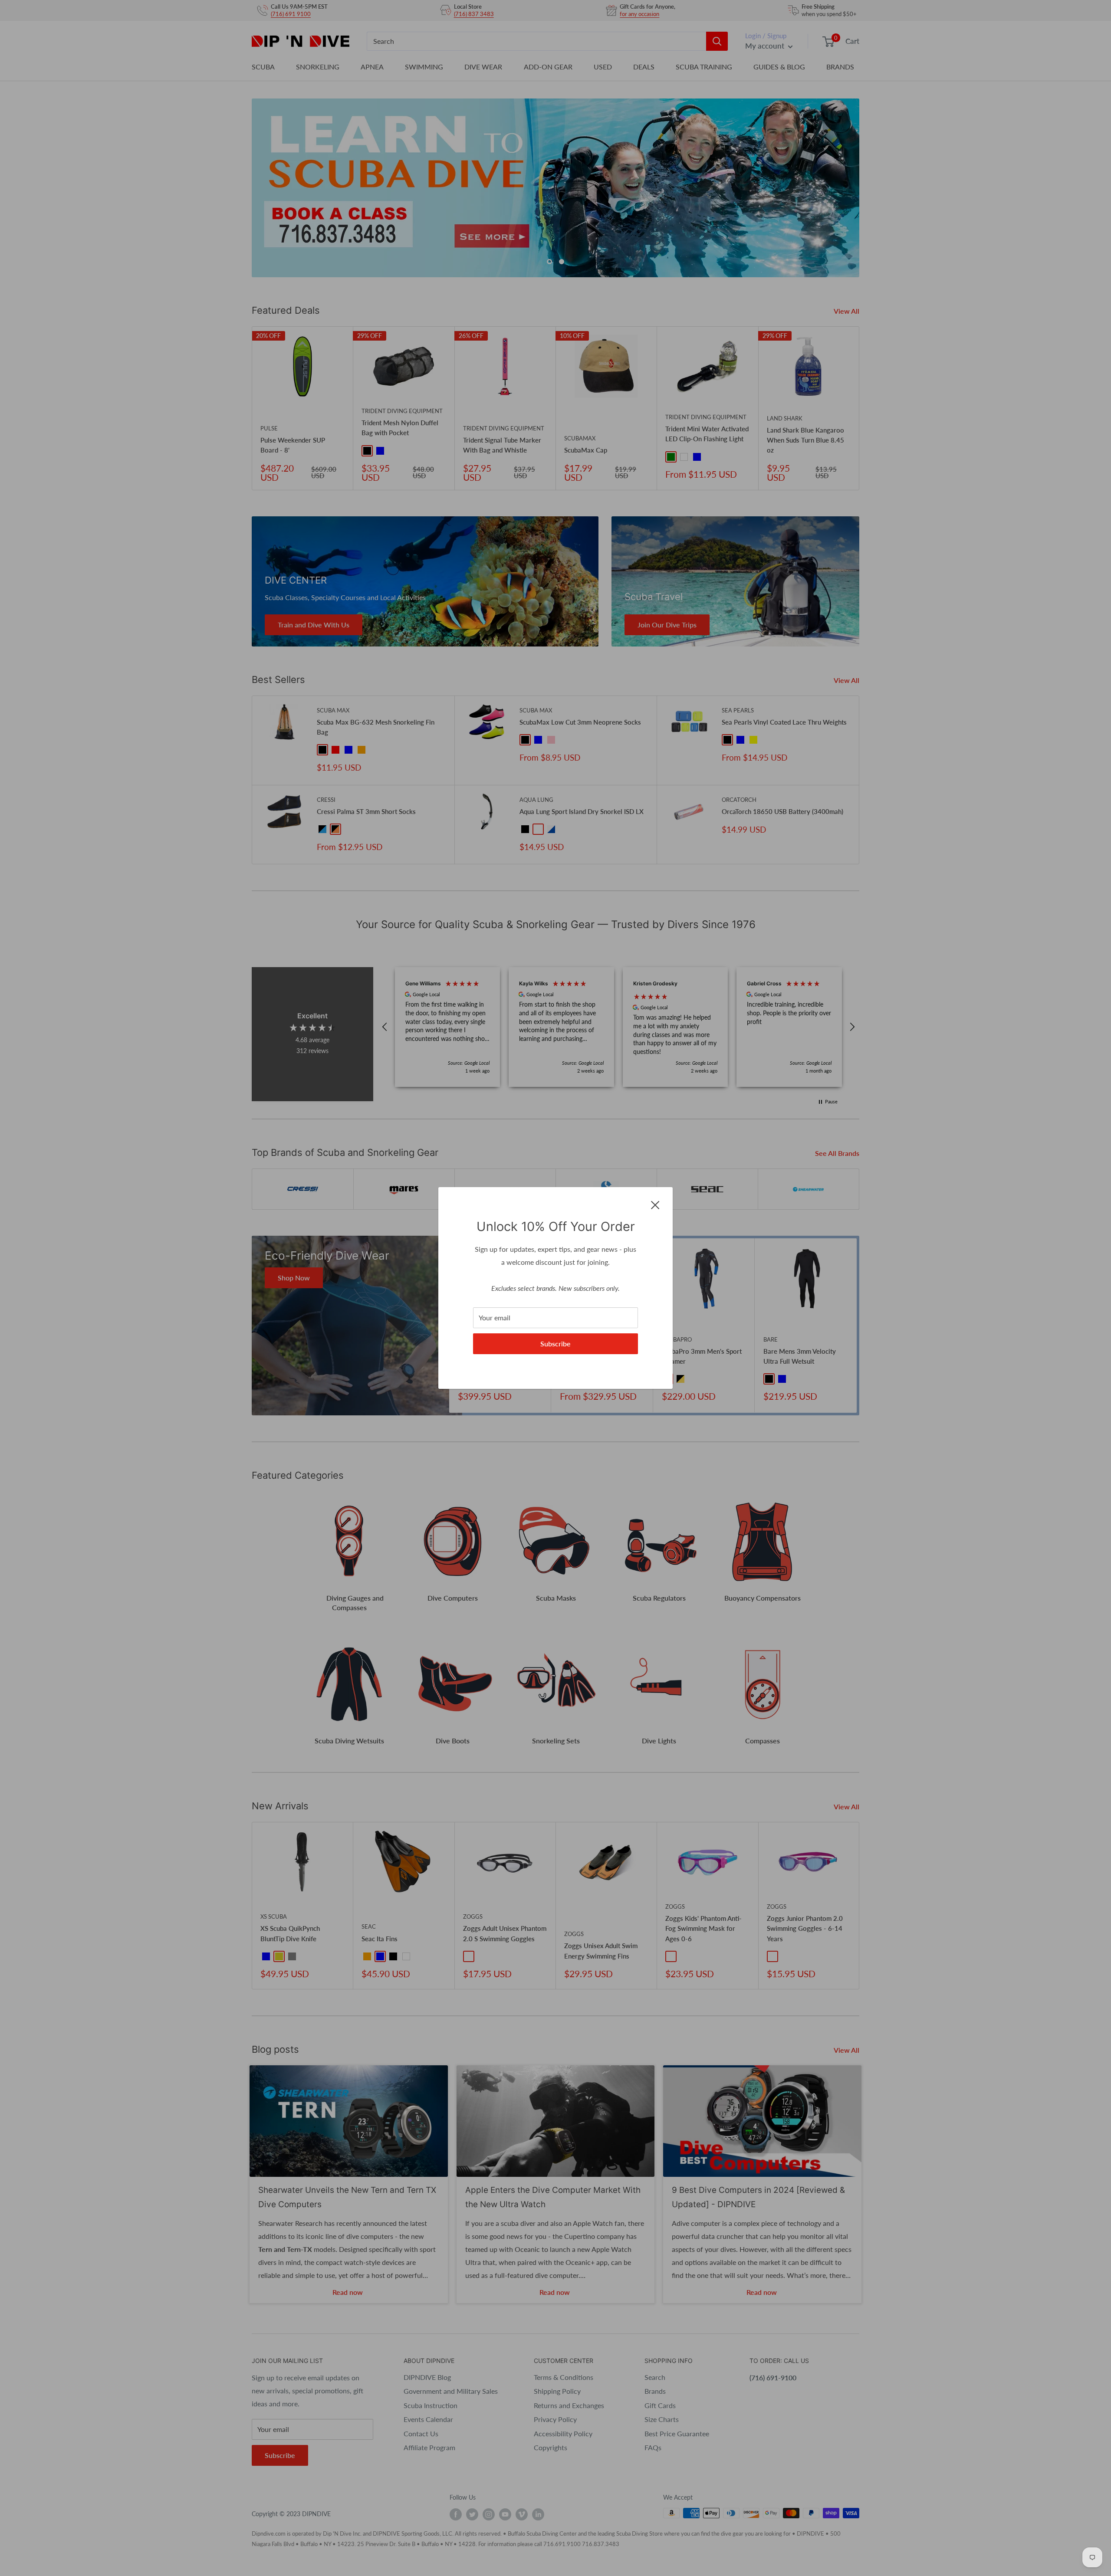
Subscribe (555, 1344)
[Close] (655, 1204)
